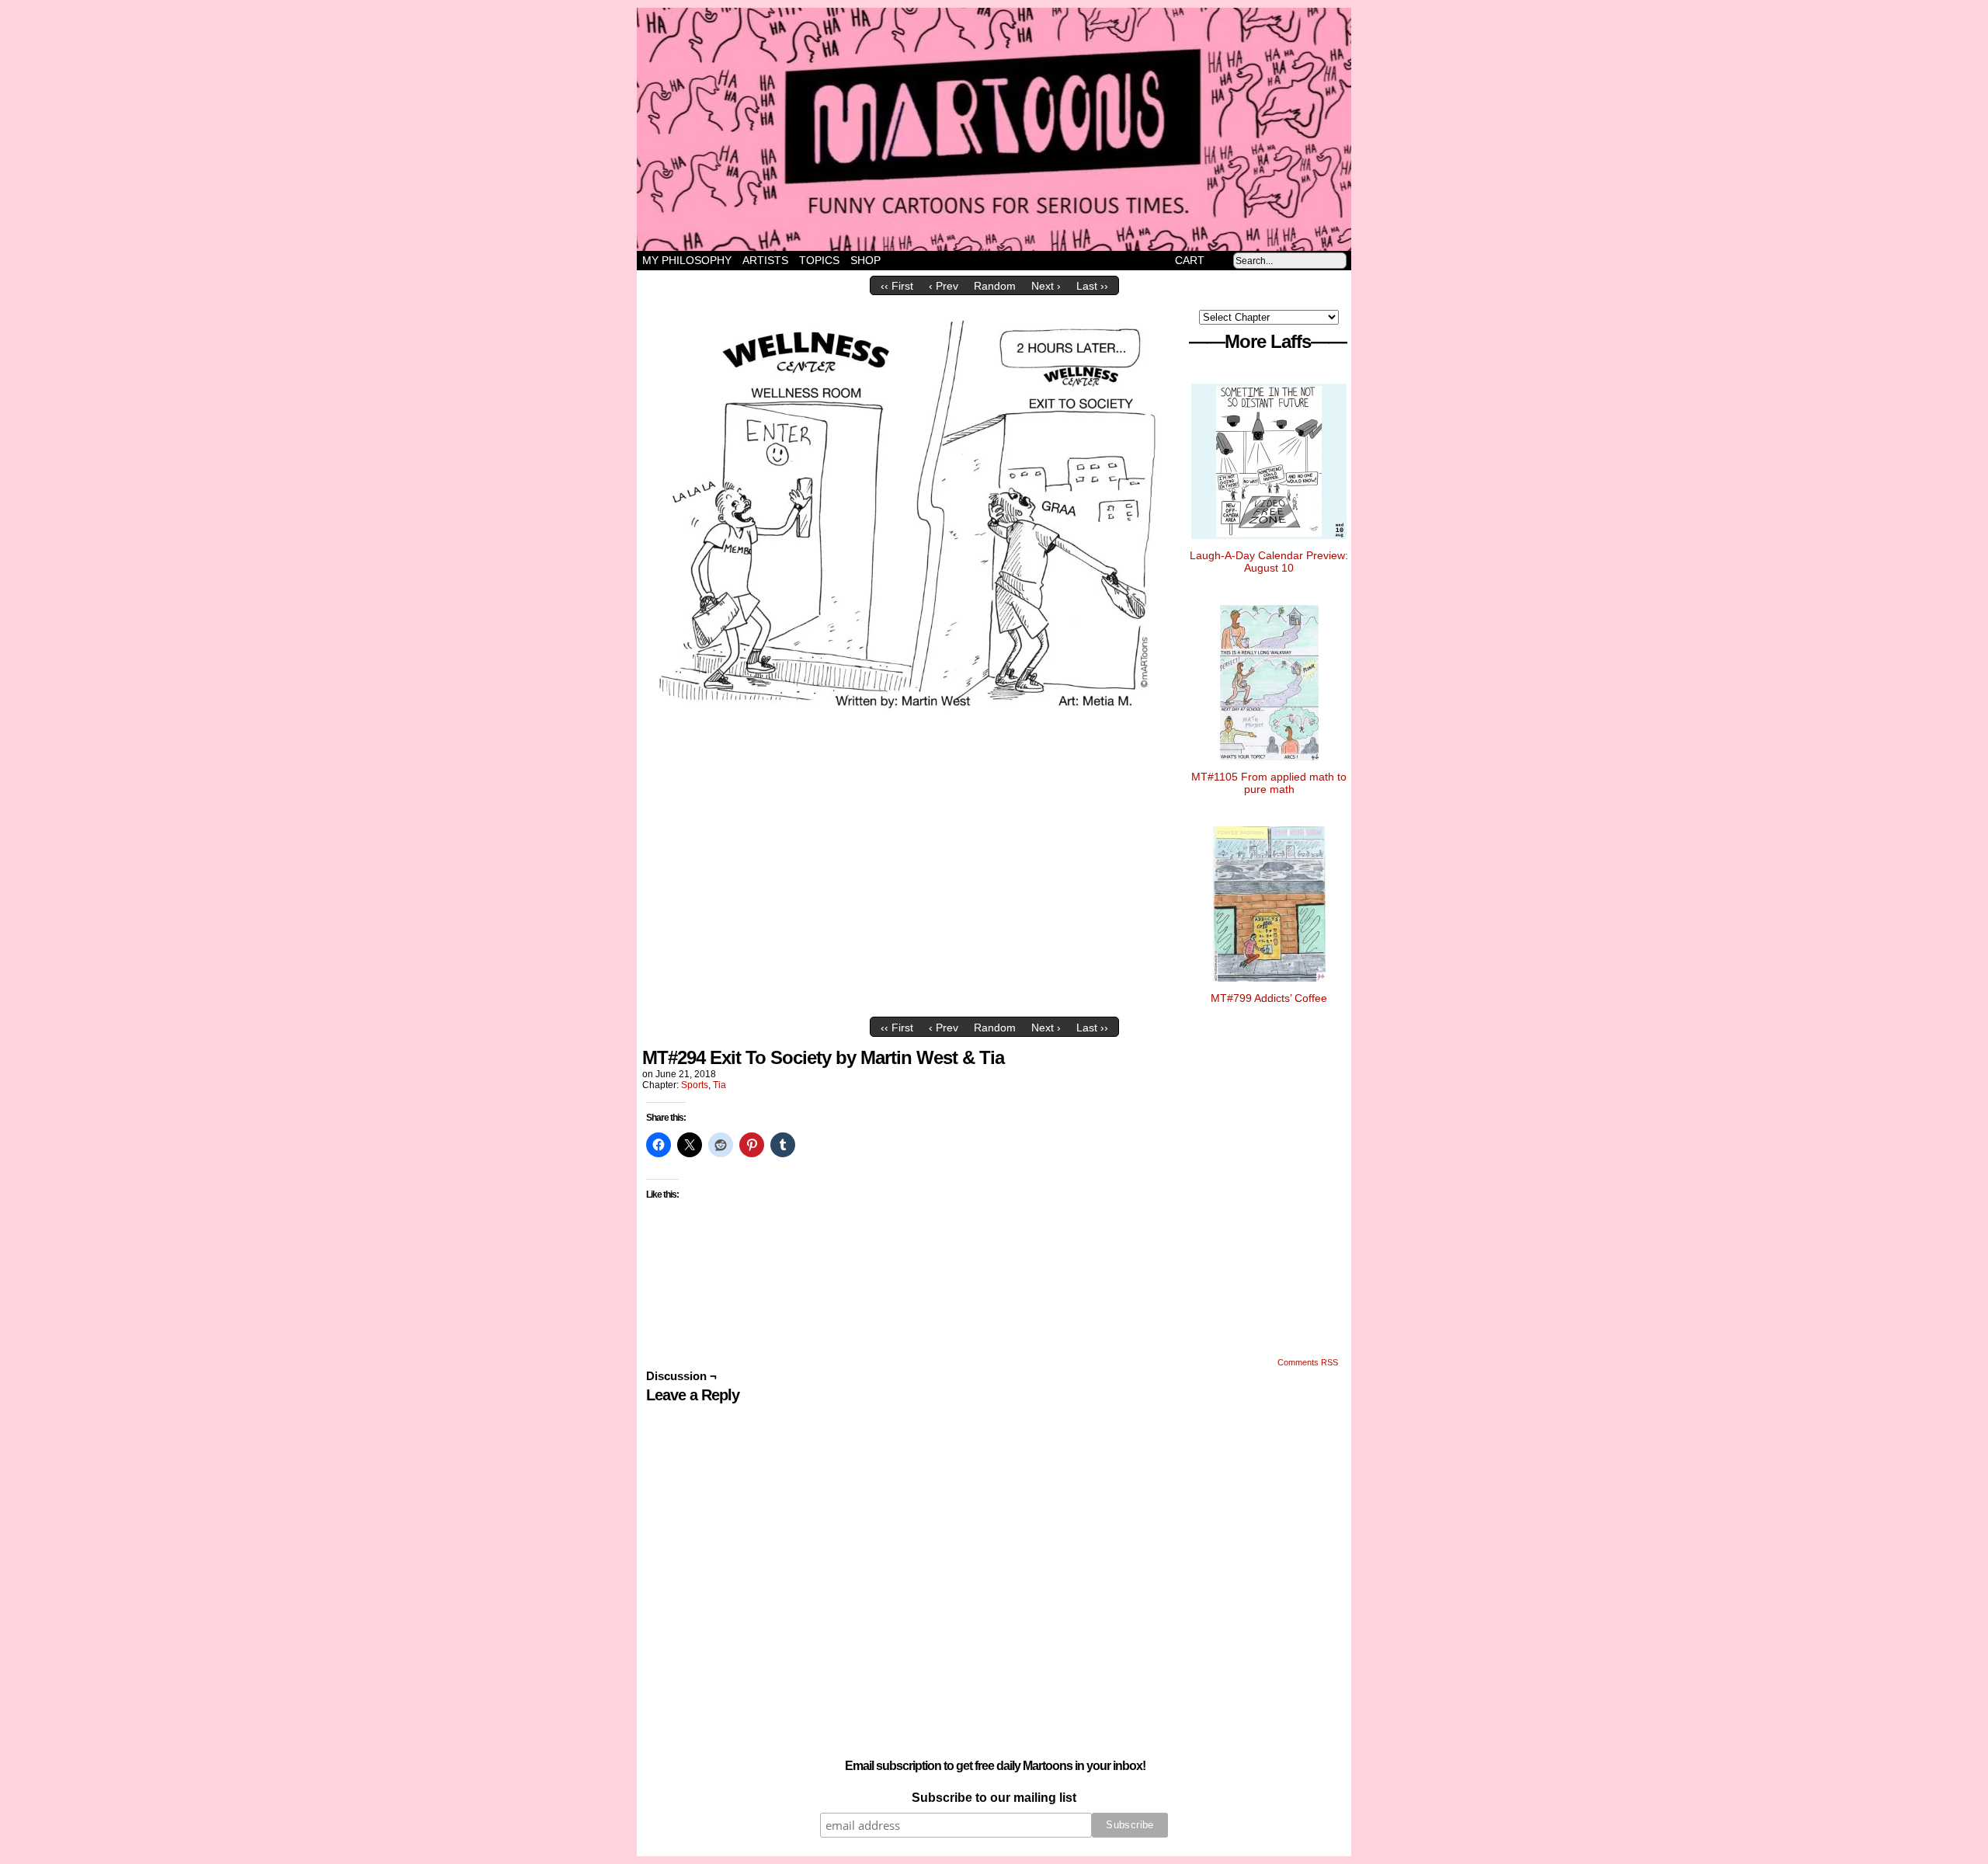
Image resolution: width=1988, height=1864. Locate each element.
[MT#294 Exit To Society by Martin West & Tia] (912, 723)
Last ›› (1092, 286)
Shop (865, 260)
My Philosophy (687, 260)
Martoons (1025, 129)
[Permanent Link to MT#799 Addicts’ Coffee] (1269, 986)
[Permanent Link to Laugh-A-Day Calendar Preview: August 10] (1269, 543)
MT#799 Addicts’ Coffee (1269, 998)
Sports (695, 1085)
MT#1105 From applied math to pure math (1269, 783)
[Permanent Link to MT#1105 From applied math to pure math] (1269, 764)
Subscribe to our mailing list (994, 1798)
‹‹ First (897, 286)
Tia (719, 1085)
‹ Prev (944, 286)
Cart (1190, 260)
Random (995, 286)
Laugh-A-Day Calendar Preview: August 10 (1269, 562)
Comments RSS (1308, 1362)
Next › (1046, 286)
